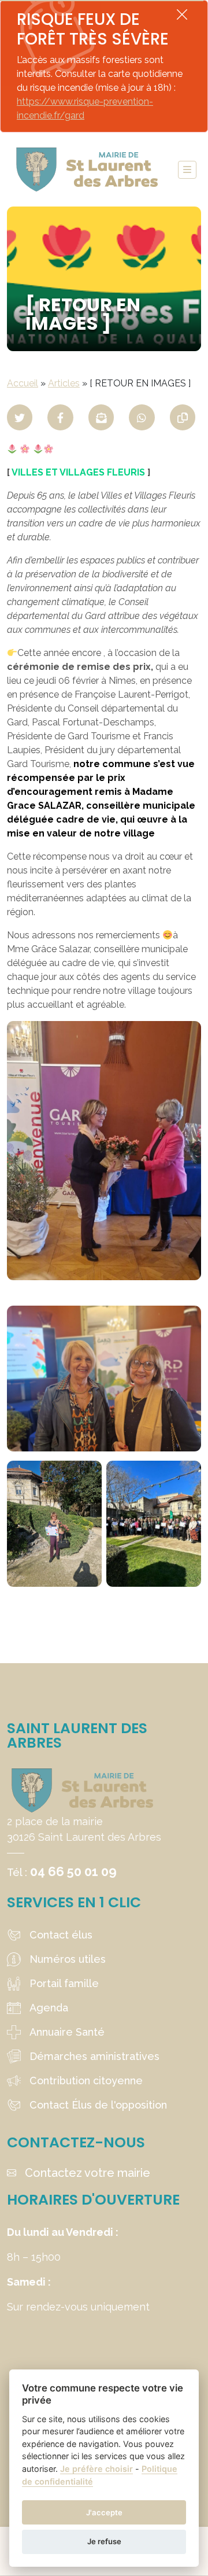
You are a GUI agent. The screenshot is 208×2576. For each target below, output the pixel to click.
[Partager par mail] (101, 417)
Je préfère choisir (96, 2469)
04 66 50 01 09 (73, 1871)
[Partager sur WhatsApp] (142, 417)
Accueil (23, 383)
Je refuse (104, 2541)
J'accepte (104, 2512)
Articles (64, 383)
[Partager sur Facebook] (60, 417)
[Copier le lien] (183, 417)
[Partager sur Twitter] (20, 417)
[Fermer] (182, 14)
